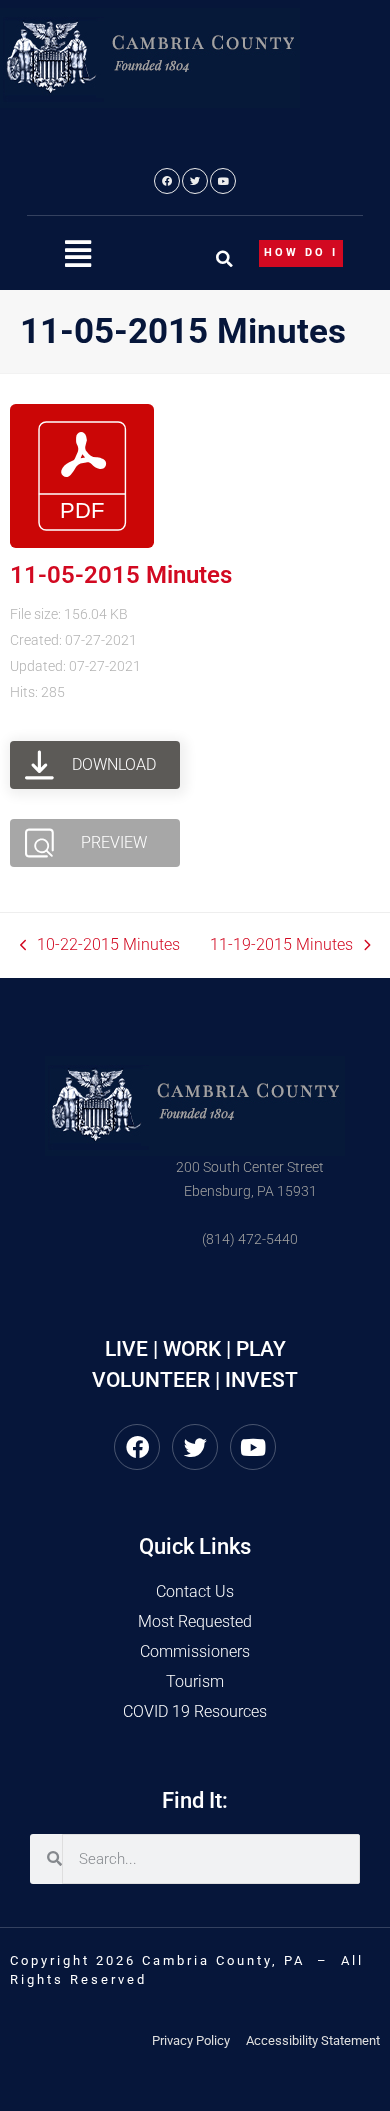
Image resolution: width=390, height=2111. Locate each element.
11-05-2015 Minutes (121, 575)
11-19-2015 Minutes (281, 943)
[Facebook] (167, 181)
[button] (78, 254)
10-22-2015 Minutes (100, 943)
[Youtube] (223, 181)
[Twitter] (195, 181)
